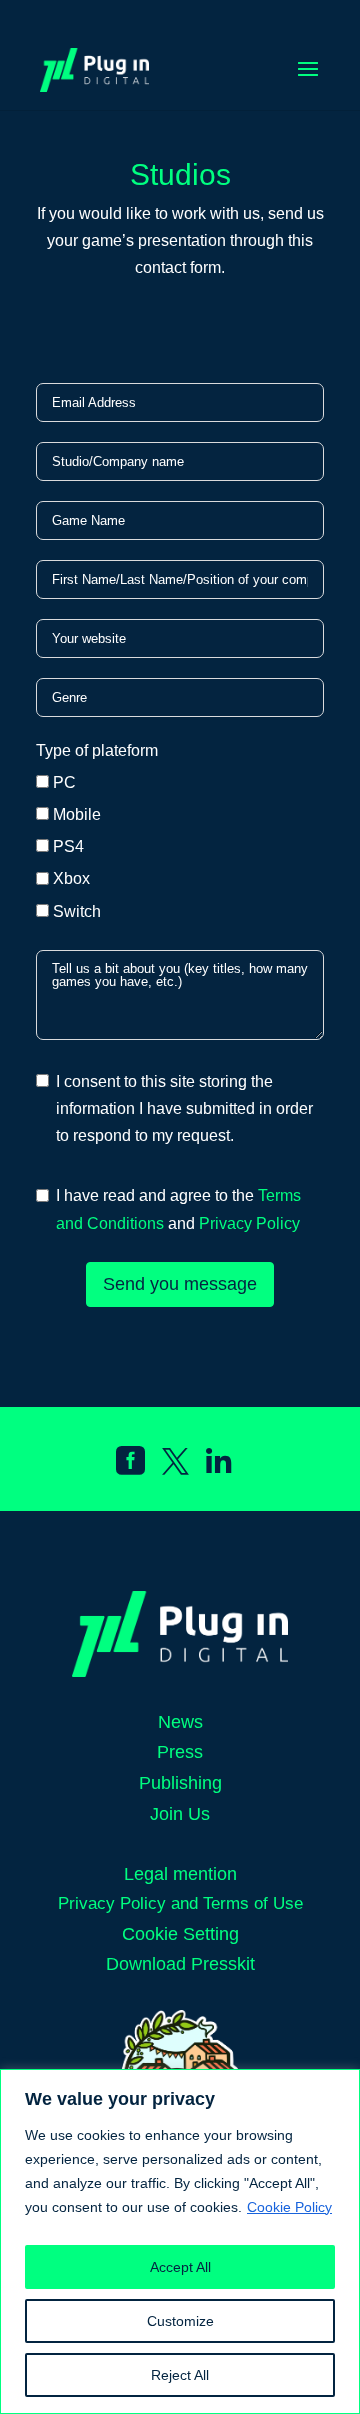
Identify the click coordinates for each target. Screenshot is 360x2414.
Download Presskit (180, 1964)
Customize (180, 2321)
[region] (180, 2241)
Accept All (180, 2267)
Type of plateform (97, 750)
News (180, 1722)
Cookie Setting (180, 1934)
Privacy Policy (249, 1223)
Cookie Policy (289, 2207)
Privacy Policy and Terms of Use (180, 1903)
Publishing (180, 1783)
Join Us (180, 1814)
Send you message (180, 1284)
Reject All (180, 2375)
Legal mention (180, 1874)
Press (180, 1752)
